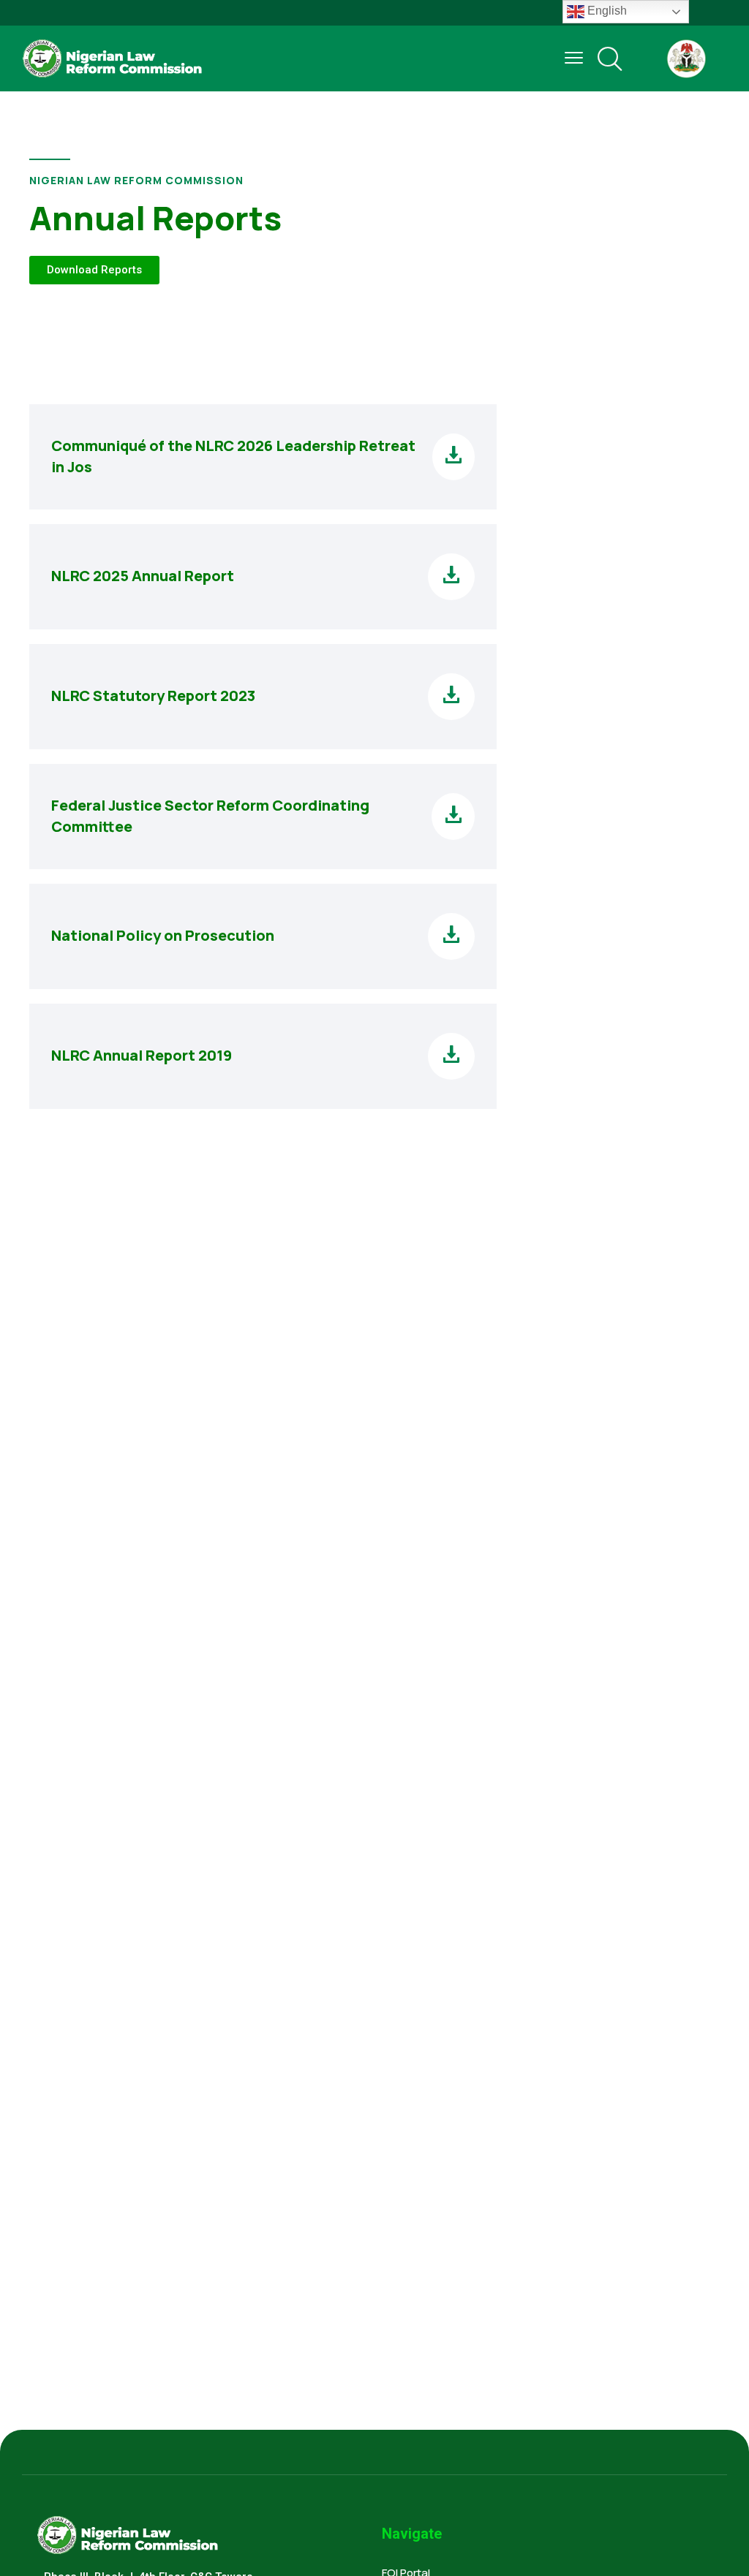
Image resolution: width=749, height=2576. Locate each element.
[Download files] (454, 457)
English (606, 11)
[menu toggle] (574, 58)
